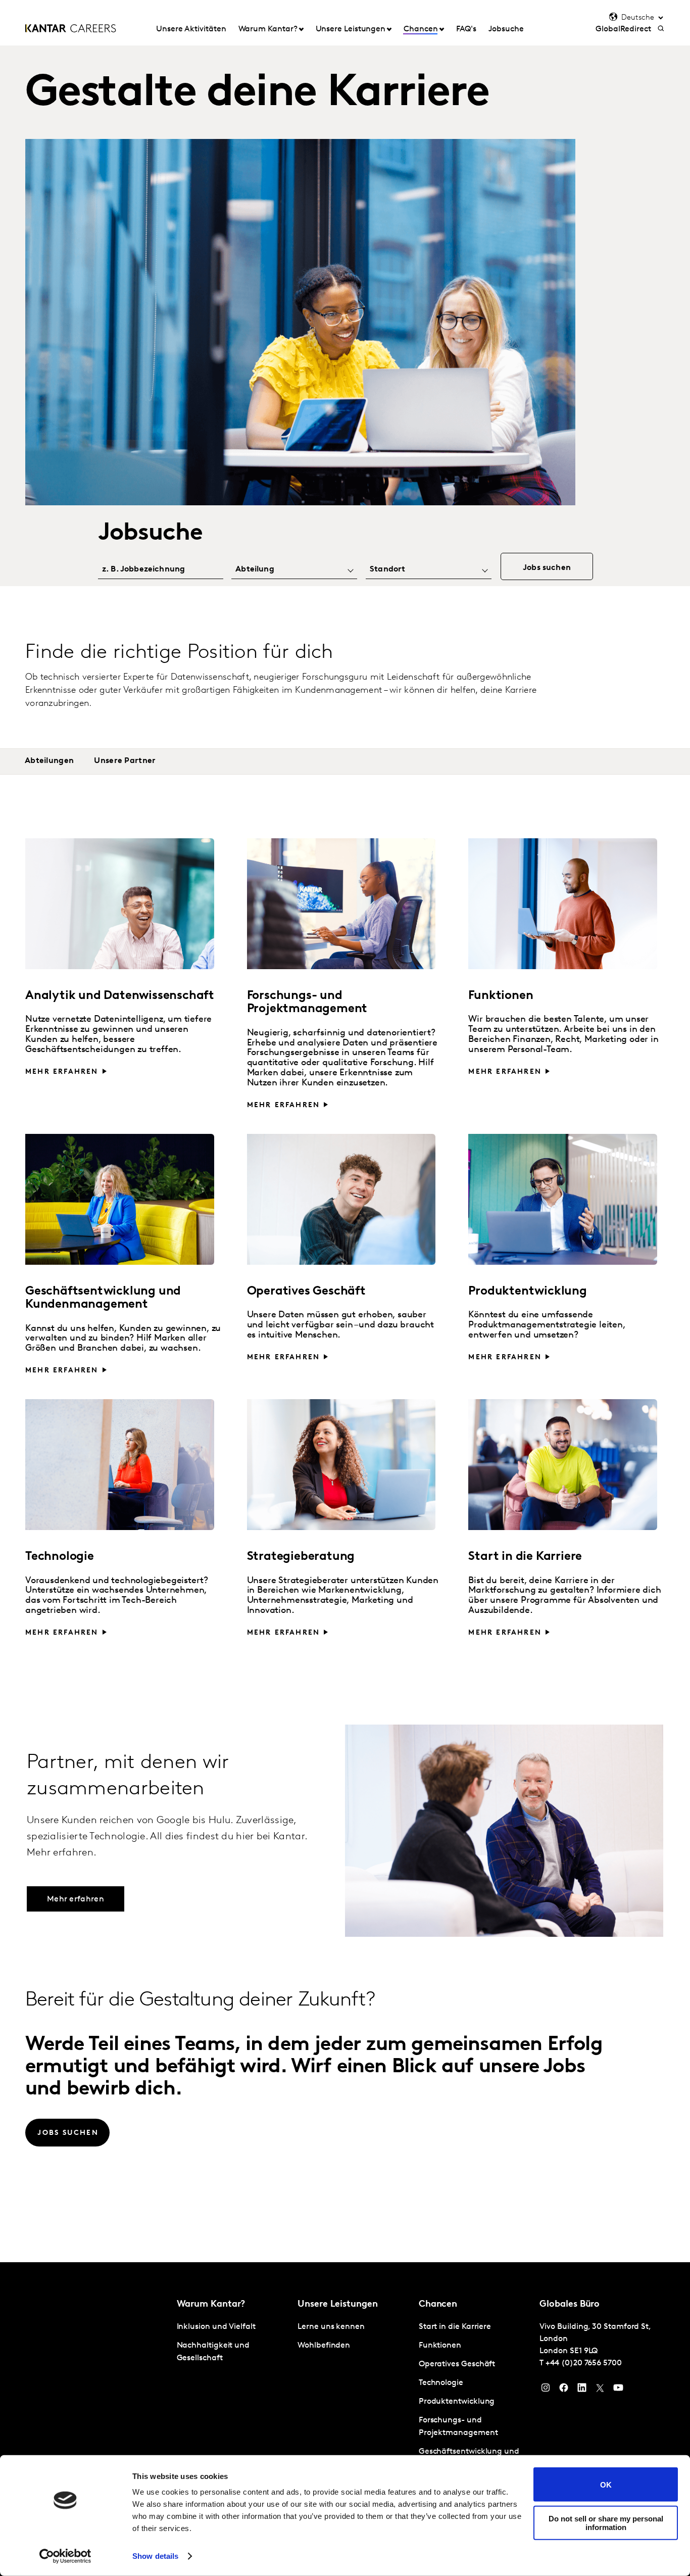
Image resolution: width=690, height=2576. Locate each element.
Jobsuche (506, 29)
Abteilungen (49, 761)
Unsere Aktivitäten (191, 29)
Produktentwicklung (457, 2402)
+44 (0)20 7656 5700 (583, 2363)
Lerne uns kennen (331, 2327)
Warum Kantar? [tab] (268, 29)
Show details (155, 2556)
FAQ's (466, 29)
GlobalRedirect (623, 29)
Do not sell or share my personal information (606, 2522)
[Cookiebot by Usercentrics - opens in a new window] (65, 2556)
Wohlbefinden (324, 2346)
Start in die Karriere (455, 2327)
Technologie (441, 2383)
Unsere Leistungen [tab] (351, 29)
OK (606, 2484)
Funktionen (440, 2346)
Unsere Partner (125, 761)
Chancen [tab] (421, 29)
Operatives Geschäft (457, 2364)
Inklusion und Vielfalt (216, 2327)
